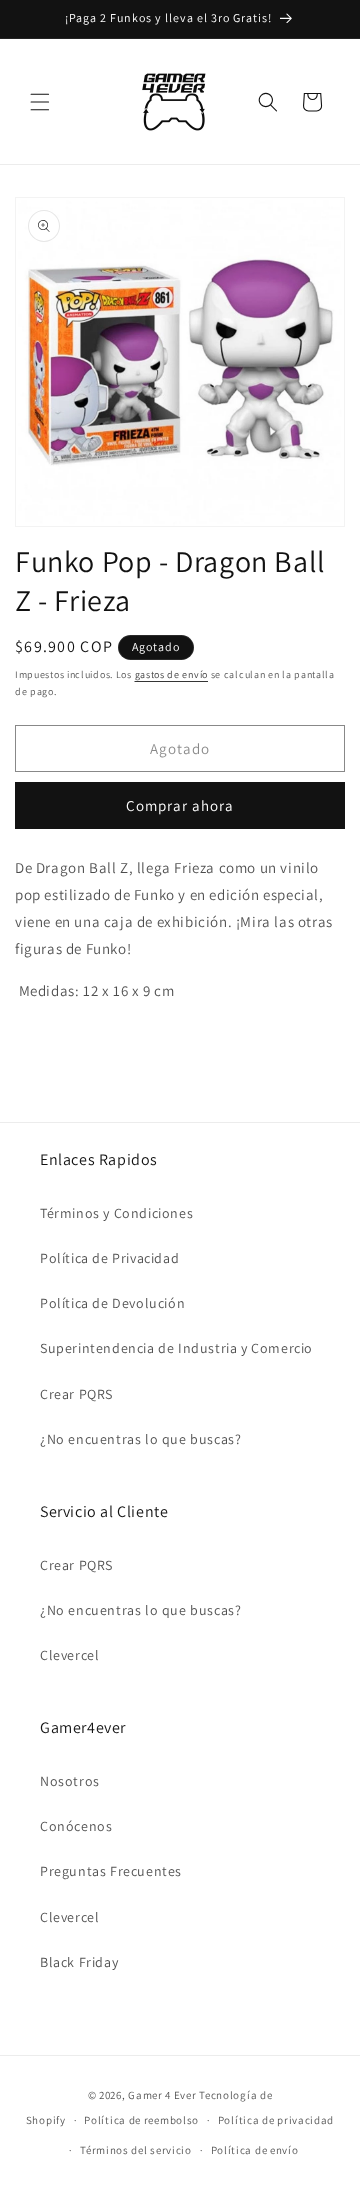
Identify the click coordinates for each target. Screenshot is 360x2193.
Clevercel (69, 1655)
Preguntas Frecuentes (111, 1871)
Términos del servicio (136, 2150)
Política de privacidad (276, 2120)
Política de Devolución (112, 1303)
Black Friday (79, 1962)
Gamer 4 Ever (162, 2095)
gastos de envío (172, 674)
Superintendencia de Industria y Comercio (176, 1348)
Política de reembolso (141, 2120)
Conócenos (76, 1826)
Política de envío (255, 2150)
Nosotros (70, 1781)
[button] (40, 102)
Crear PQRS (76, 1394)
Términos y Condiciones (116, 1213)
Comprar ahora (180, 805)
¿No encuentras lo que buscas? (140, 1439)
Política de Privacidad (109, 1258)
